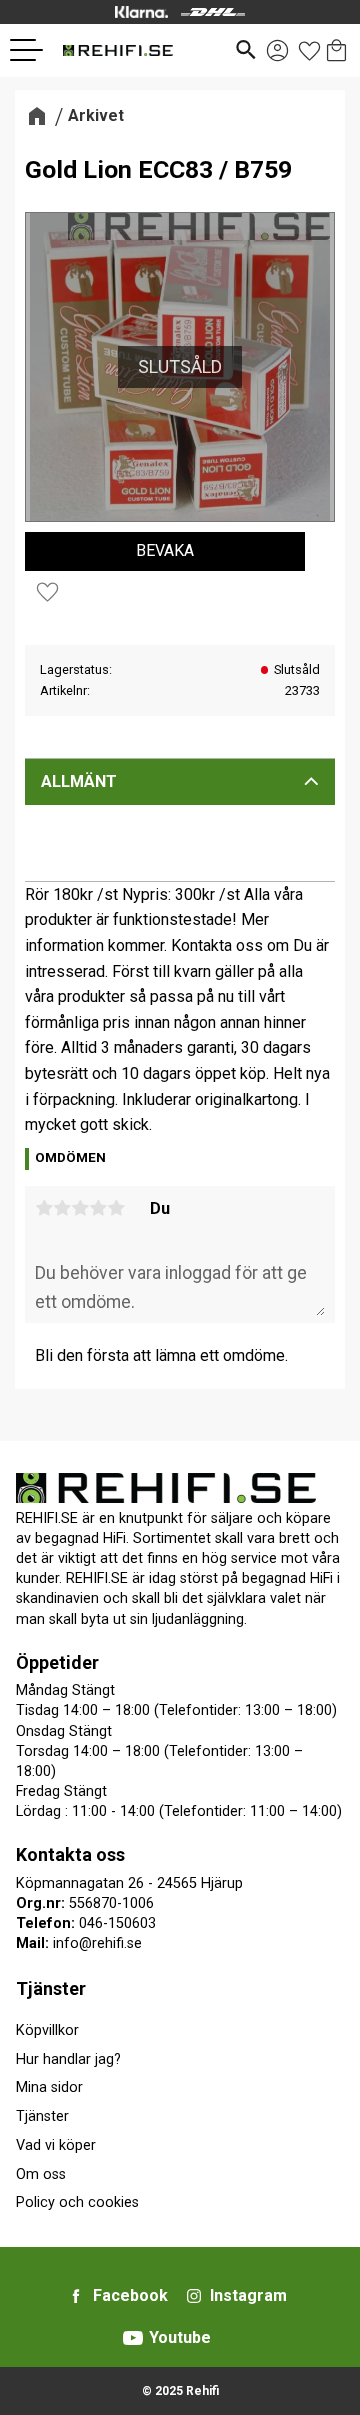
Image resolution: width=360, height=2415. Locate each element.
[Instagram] (194, 2296)
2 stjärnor (62, 1208)
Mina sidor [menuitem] (49, 2087)
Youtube (180, 2337)
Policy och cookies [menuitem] (77, 2202)
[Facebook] (76, 2296)
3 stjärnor (80, 1208)
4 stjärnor (98, 1208)
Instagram (248, 2295)
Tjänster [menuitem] (51, 1988)
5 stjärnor (116, 1208)
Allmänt (79, 781)
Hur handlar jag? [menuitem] (68, 2059)
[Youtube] (133, 2338)
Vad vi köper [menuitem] (56, 2145)
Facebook (130, 2295)
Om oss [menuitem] (41, 2174)
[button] (34, 50)
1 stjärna (44, 1208)
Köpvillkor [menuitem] (47, 2030)
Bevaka (165, 550)
